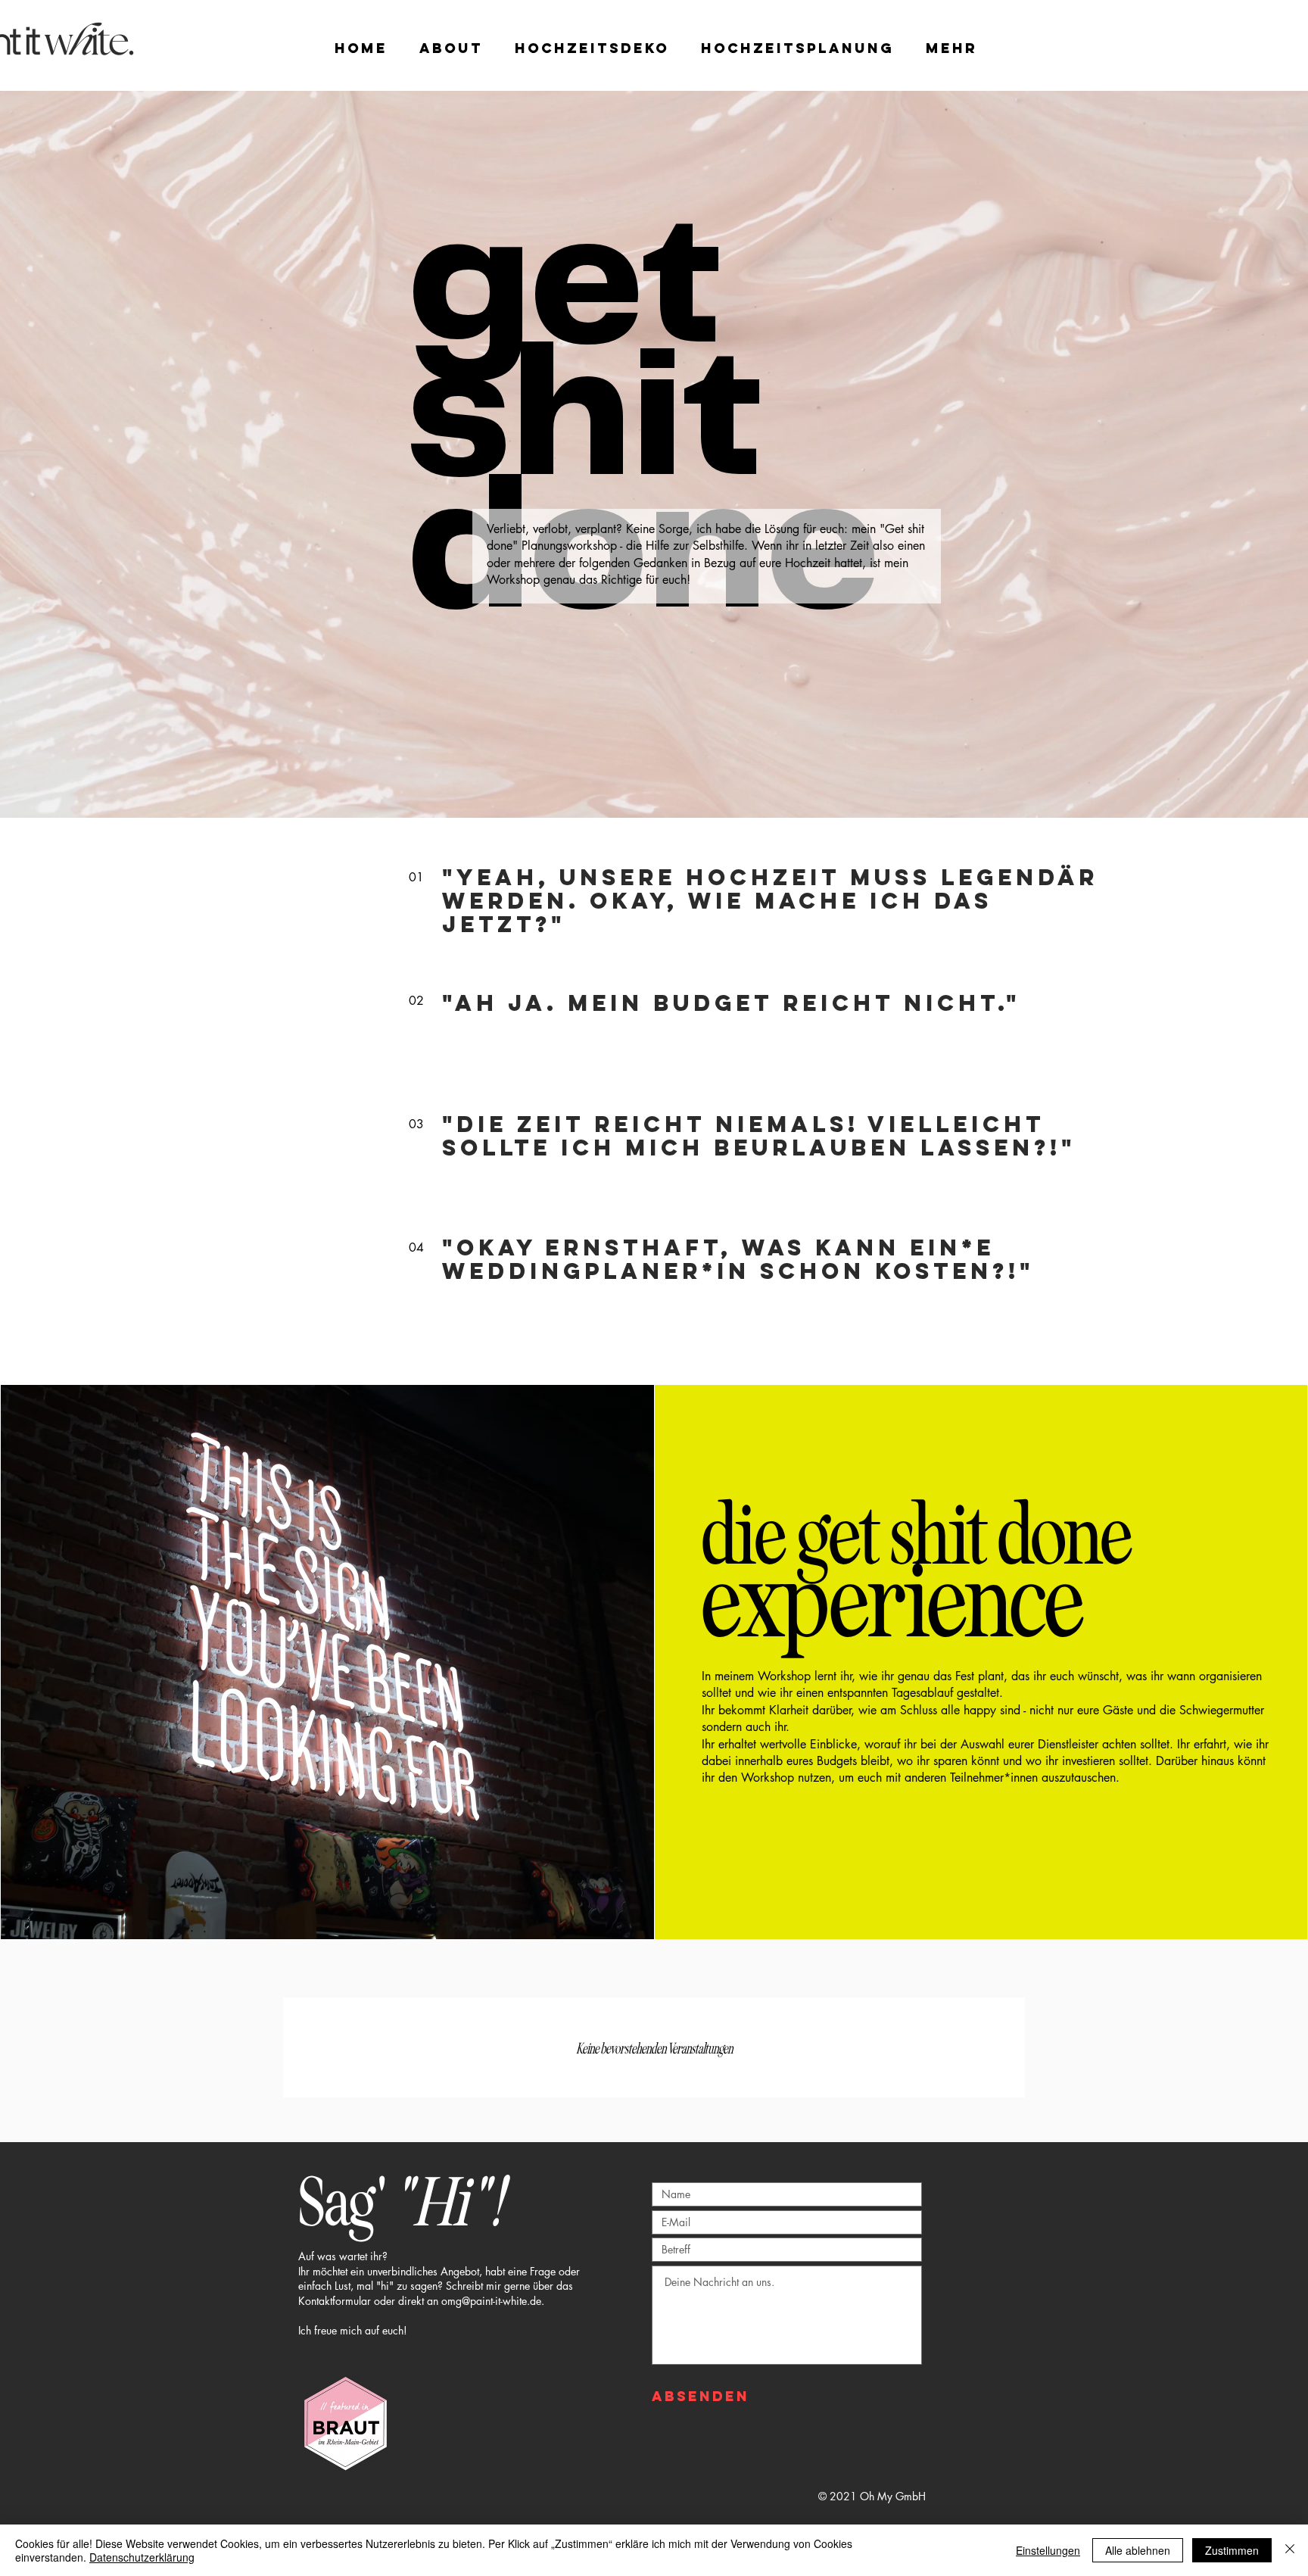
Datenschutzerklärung (142, 2557)
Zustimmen (1232, 2550)
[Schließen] (1290, 2550)
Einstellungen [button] (1048, 2550)
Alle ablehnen (1138, 2550)
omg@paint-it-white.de (491, 2301)
